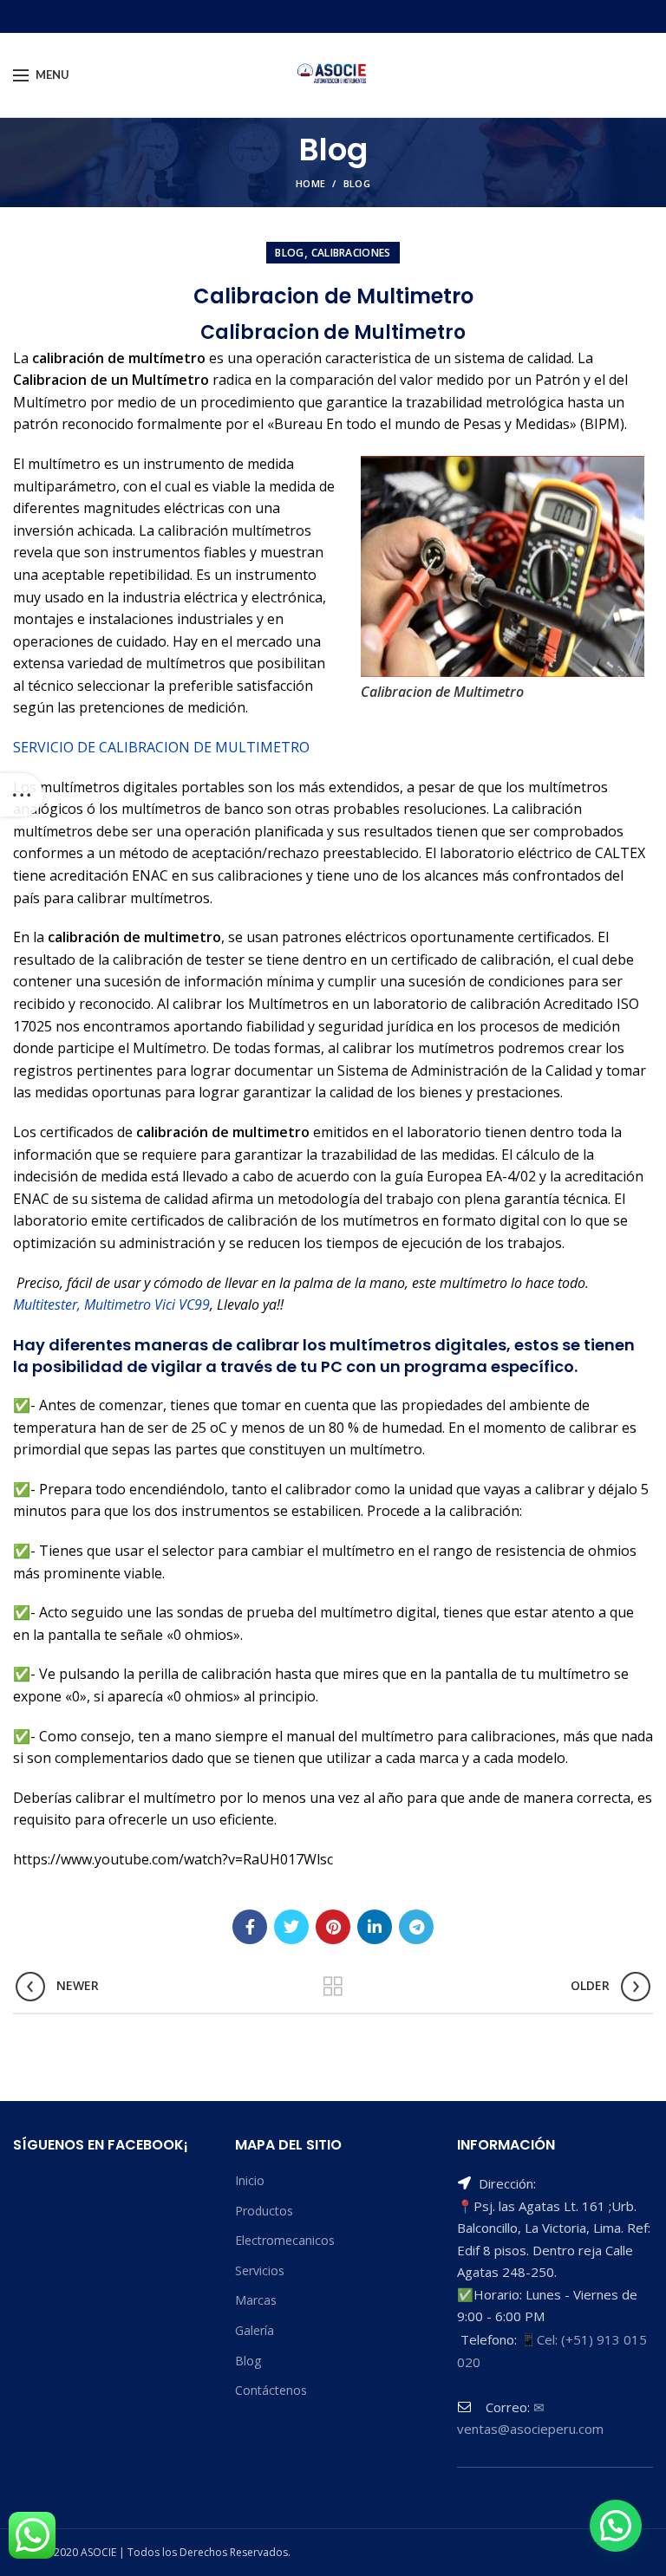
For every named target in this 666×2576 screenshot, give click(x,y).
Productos (264, 2211)
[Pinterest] (333, 1927)
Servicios (260, 2270)
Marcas (256, 2300)
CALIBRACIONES (351, 253)
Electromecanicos (285, 2240)
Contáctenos (271, 2390)
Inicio (250, 2180)
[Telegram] (416, 1927)
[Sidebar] (22, 795)
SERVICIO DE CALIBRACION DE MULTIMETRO (161, 747)
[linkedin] (375, 1927)
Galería (255, 2330)
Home (310, 183)
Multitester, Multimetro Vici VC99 (111, 1304)
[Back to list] (333, 1987)
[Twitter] (291, 1927)
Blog (357, 183)
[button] (616, 2526)
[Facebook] (250, 1927)
